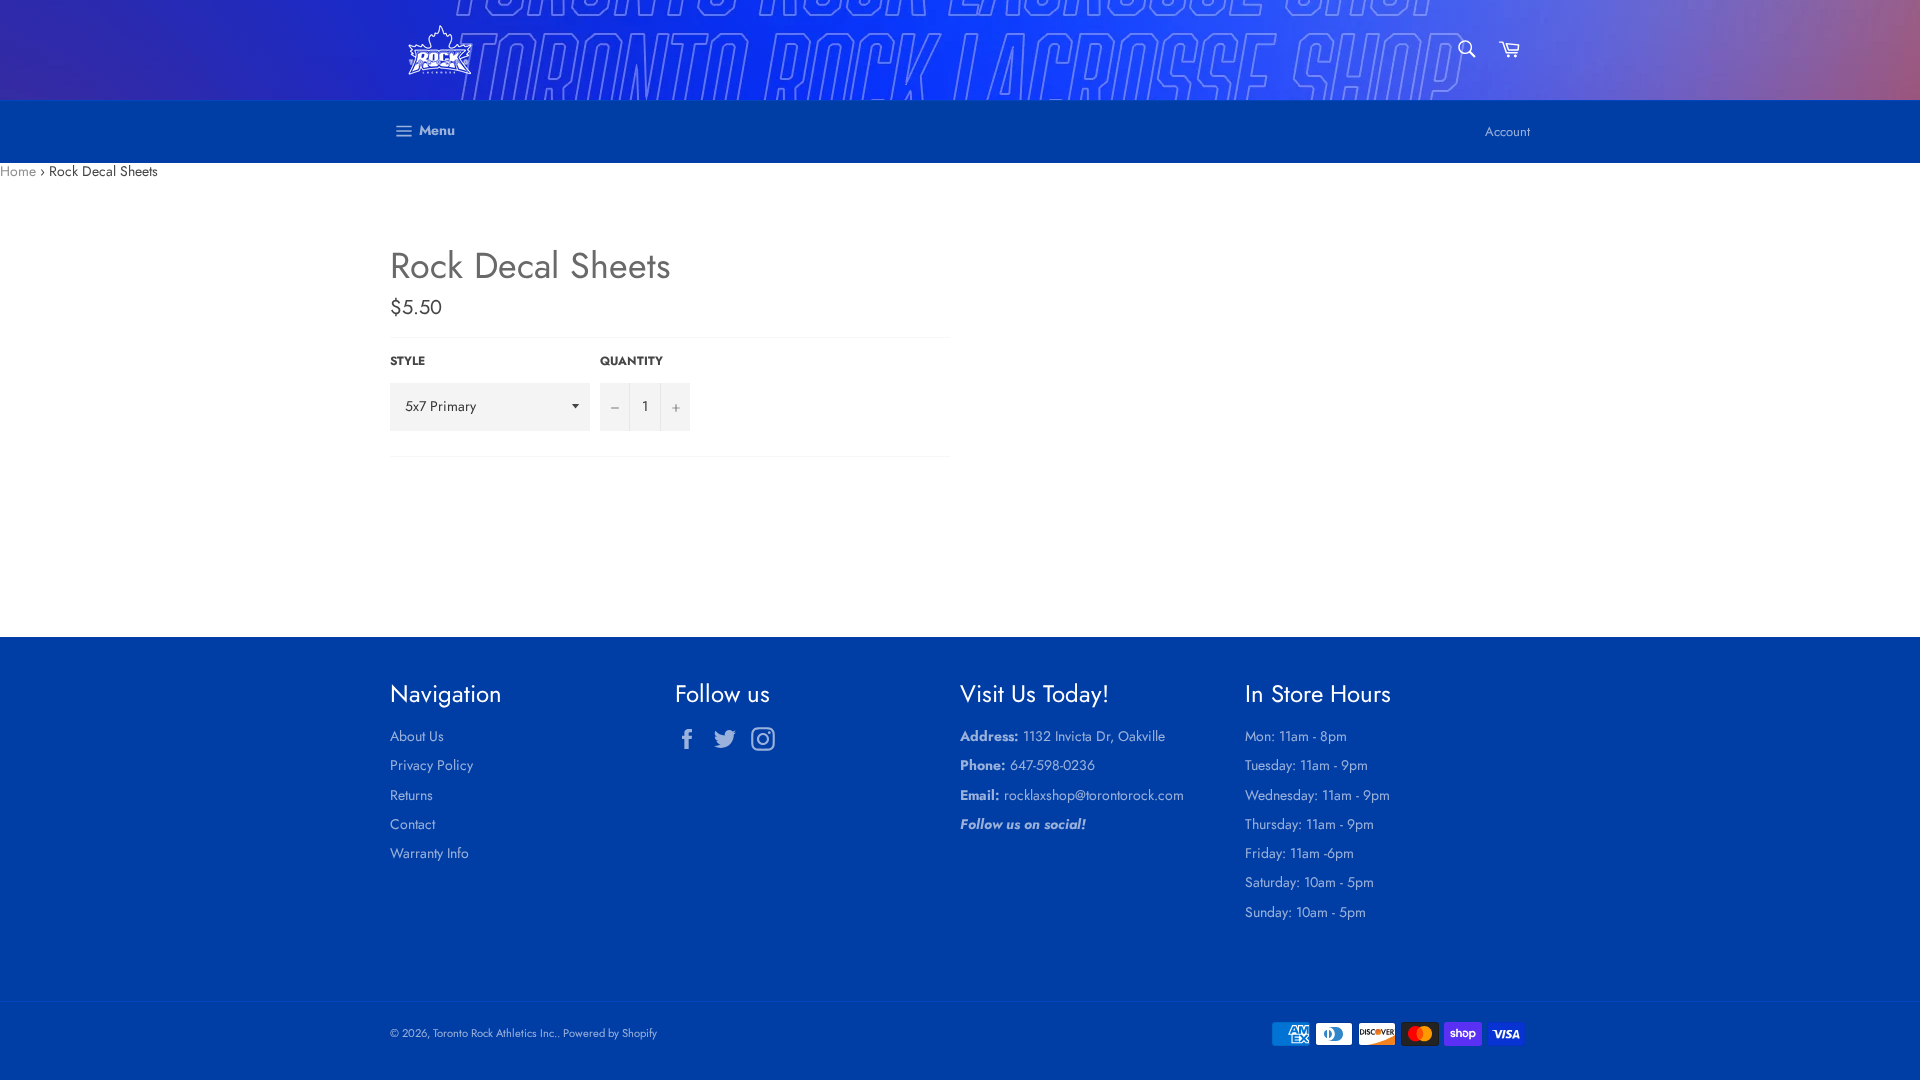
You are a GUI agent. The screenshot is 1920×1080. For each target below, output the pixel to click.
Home (18, 171)
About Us (417, 736)
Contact (412, 824)
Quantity (631, 361)
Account (1507, 131)
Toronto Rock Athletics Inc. (495, 1033)
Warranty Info (429, 853)
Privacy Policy (431, 765)
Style (407, 361)
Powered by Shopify (610, 1033)
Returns (411, 795)
